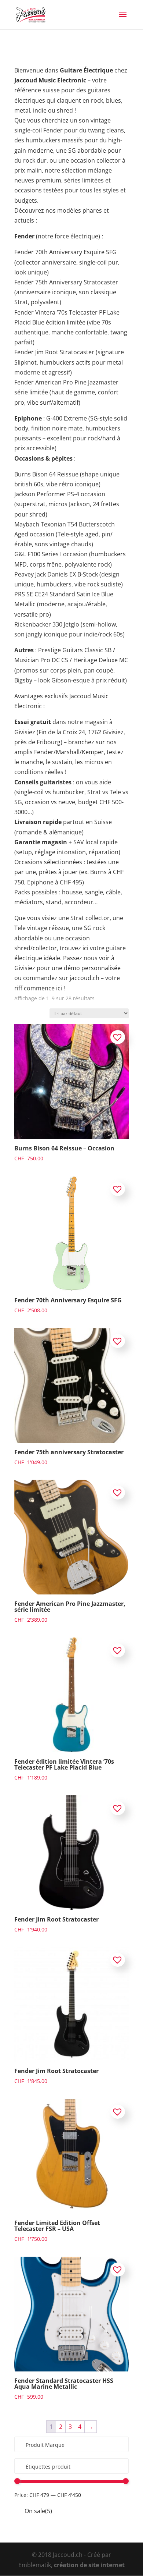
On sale (38, 2511)
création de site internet (89, 2565)
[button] (118, 1037)
